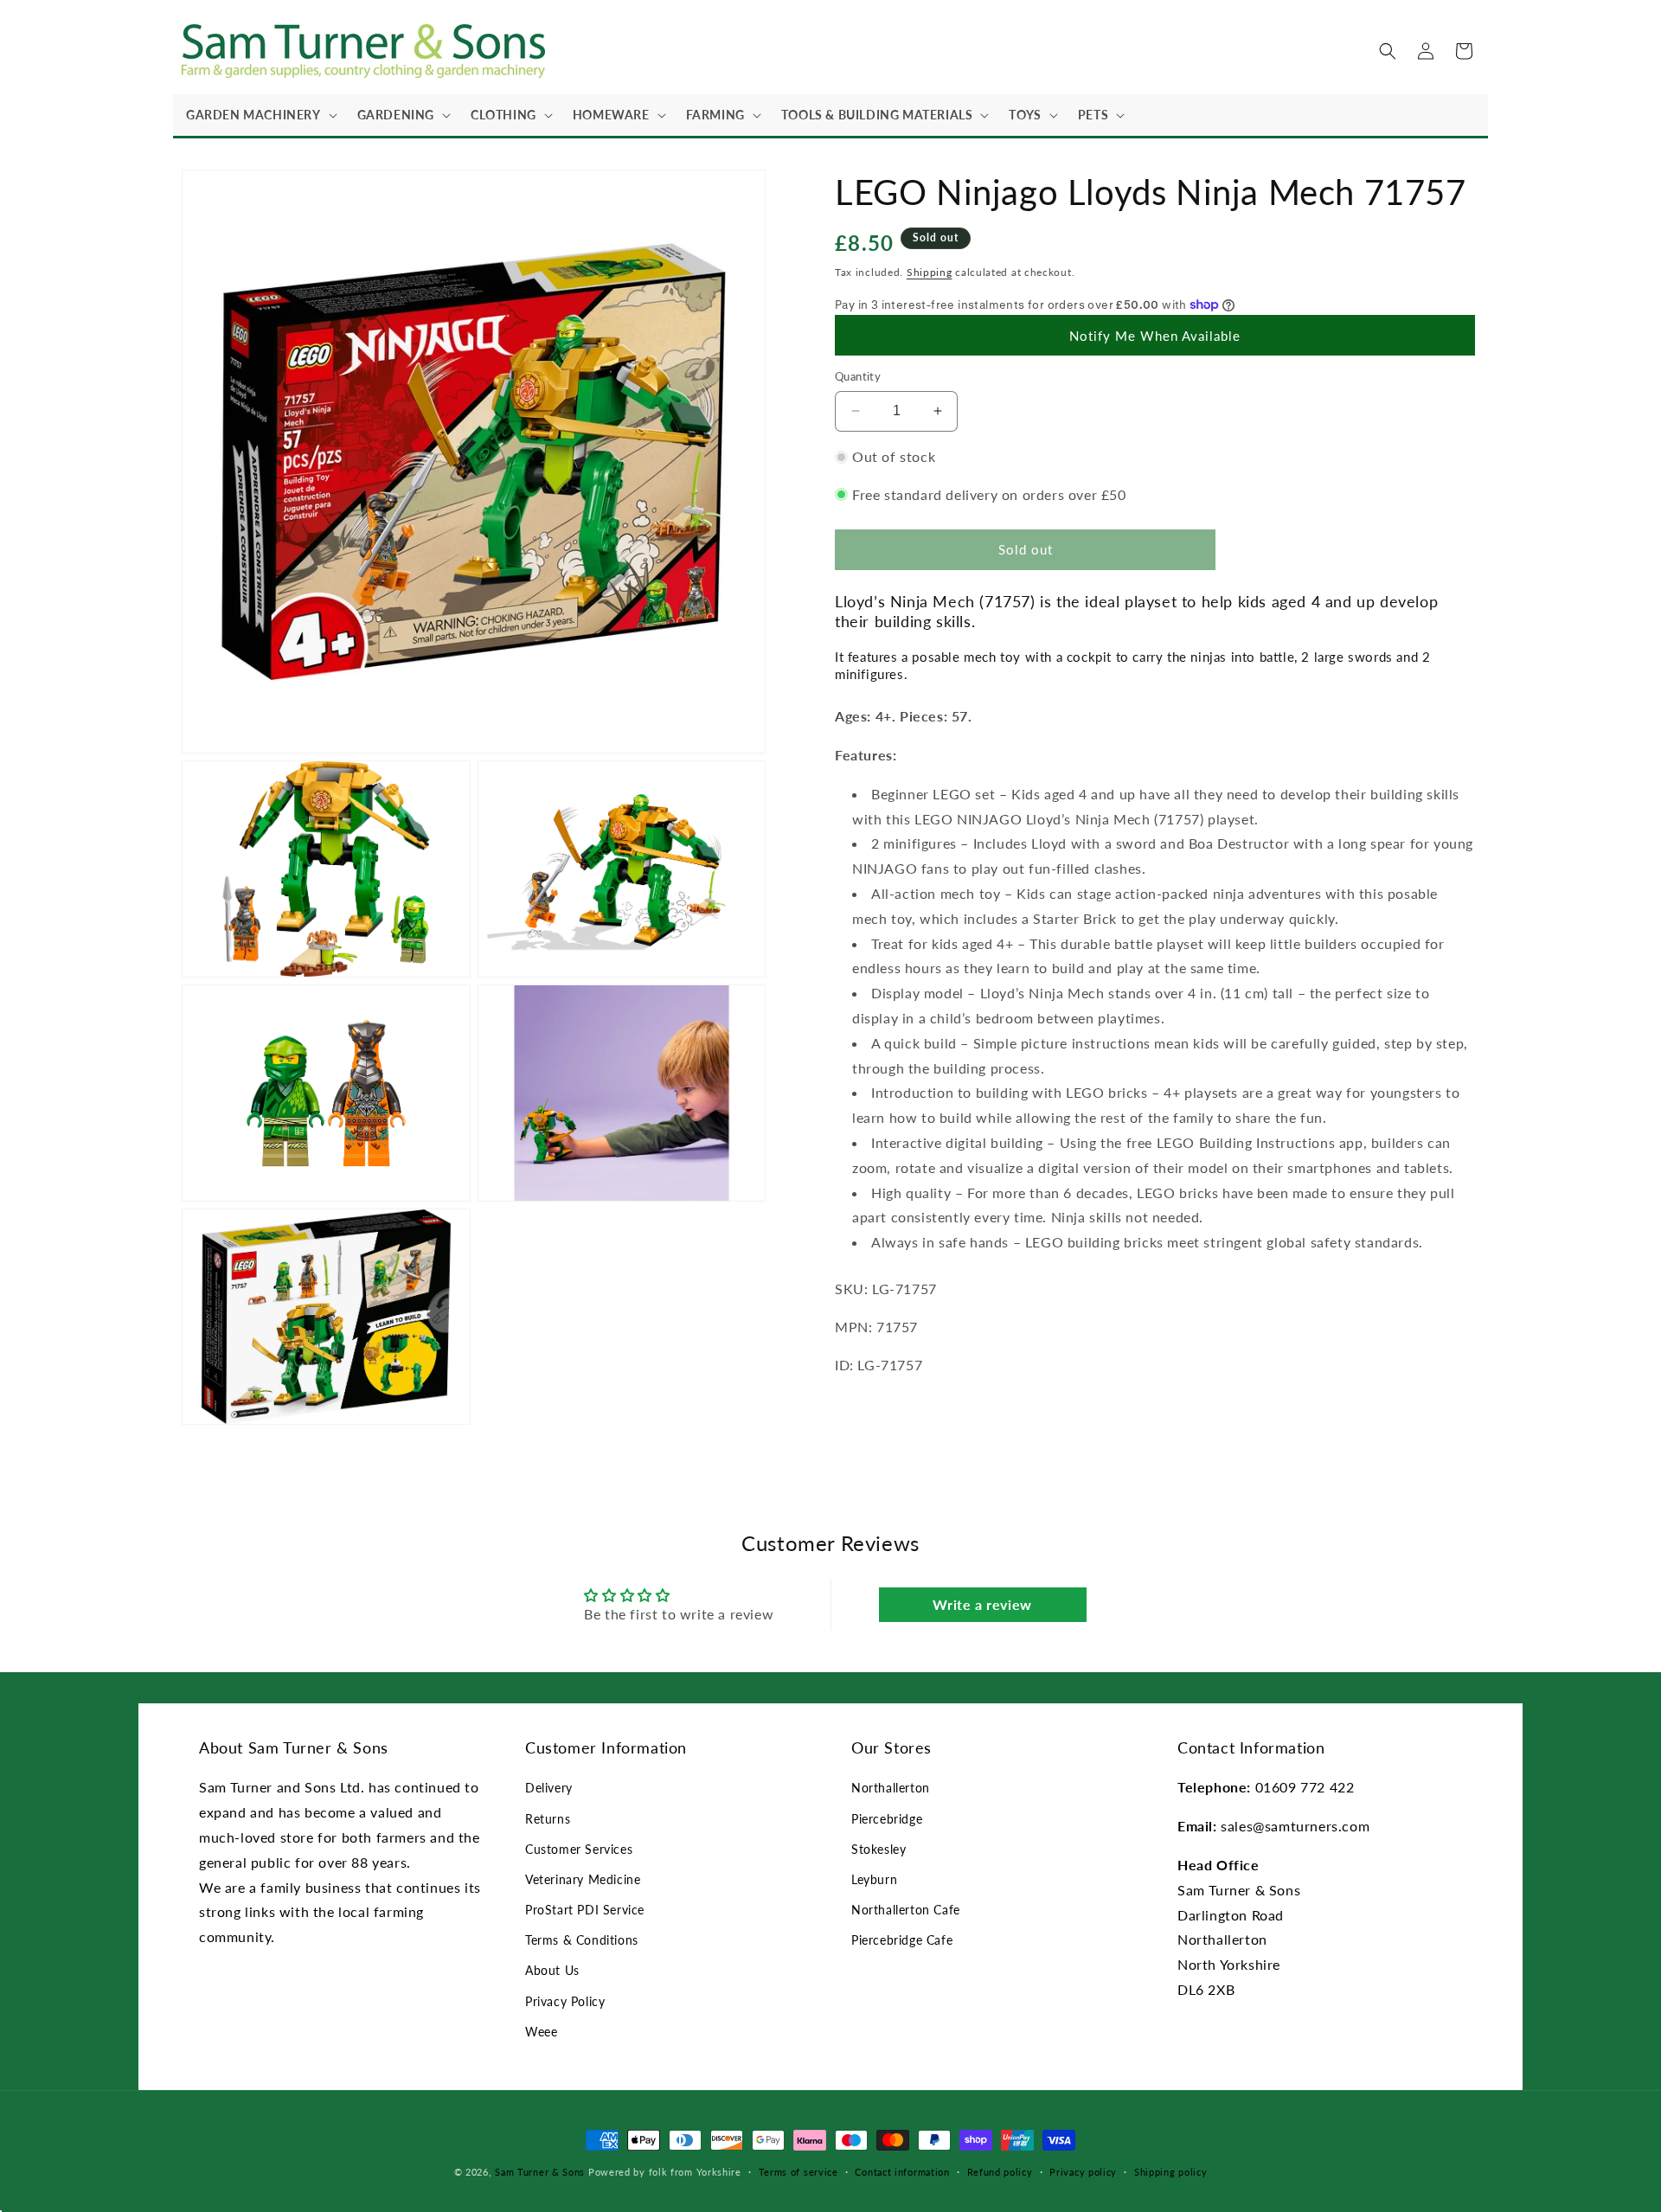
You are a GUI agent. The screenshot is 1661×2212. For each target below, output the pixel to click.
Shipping (930, 272)
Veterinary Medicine (583, 1879)
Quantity (858, 376)
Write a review (982, 1604)
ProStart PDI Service (585, 1910)
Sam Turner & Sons (540, 2172)
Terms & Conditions (582, 1940)
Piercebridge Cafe (902, 1940)
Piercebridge (887, 1819)
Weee (541, 2032)
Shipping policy (1171, 2172)
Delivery (549, 1788)
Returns (548, 1819)
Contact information (902, 2172)
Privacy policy (1083, 2172)
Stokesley (879, 1849)
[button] (259, 115)
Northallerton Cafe (906, 1910)
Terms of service (798, 2172)
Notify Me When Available (1155, 336)
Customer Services (579, 1849)
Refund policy (1000, 2172)
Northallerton (891, 1788)
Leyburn (874, 1879)
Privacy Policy (565, 2001)
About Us (552, 1970)
